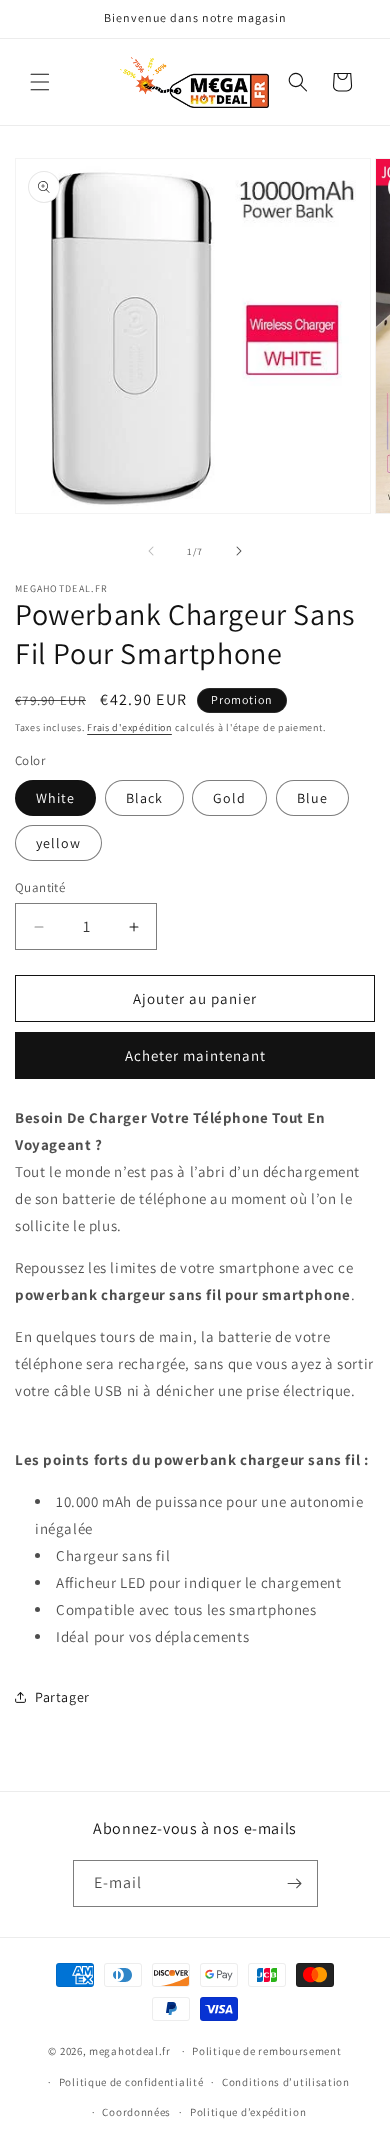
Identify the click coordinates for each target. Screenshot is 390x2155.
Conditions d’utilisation (286, 2082)
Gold (229, 798)
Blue (312, 798)
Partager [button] (62, 1697)
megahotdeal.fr (130, 2051)
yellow (58, 843)
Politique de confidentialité (131, 2082)
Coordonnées (136, 2112)
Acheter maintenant (195, 1055)
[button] (40, 82)
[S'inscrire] (295, 1883)
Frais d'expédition (129, 727)
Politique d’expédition (248, 2112)
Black (144, 798)
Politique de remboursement (266, 2051)
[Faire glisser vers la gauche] (151, 551)
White (55, 798)
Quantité (40, 887)
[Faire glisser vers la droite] (239, 551)
